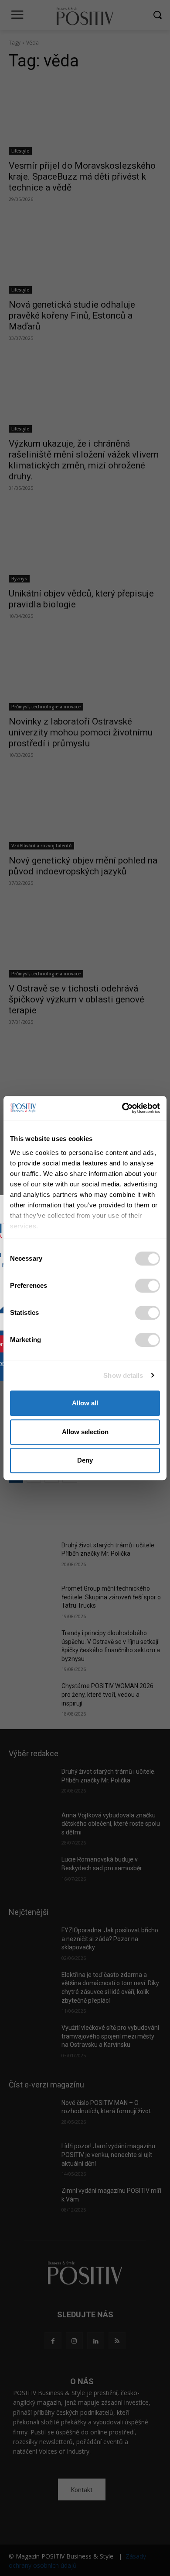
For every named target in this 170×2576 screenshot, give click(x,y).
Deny (85, 1460)
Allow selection (85, 1432)
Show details (123, 1375)
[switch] (148, 1286)
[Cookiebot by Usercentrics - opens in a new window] (122, 1108)
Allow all (85, 1403)
